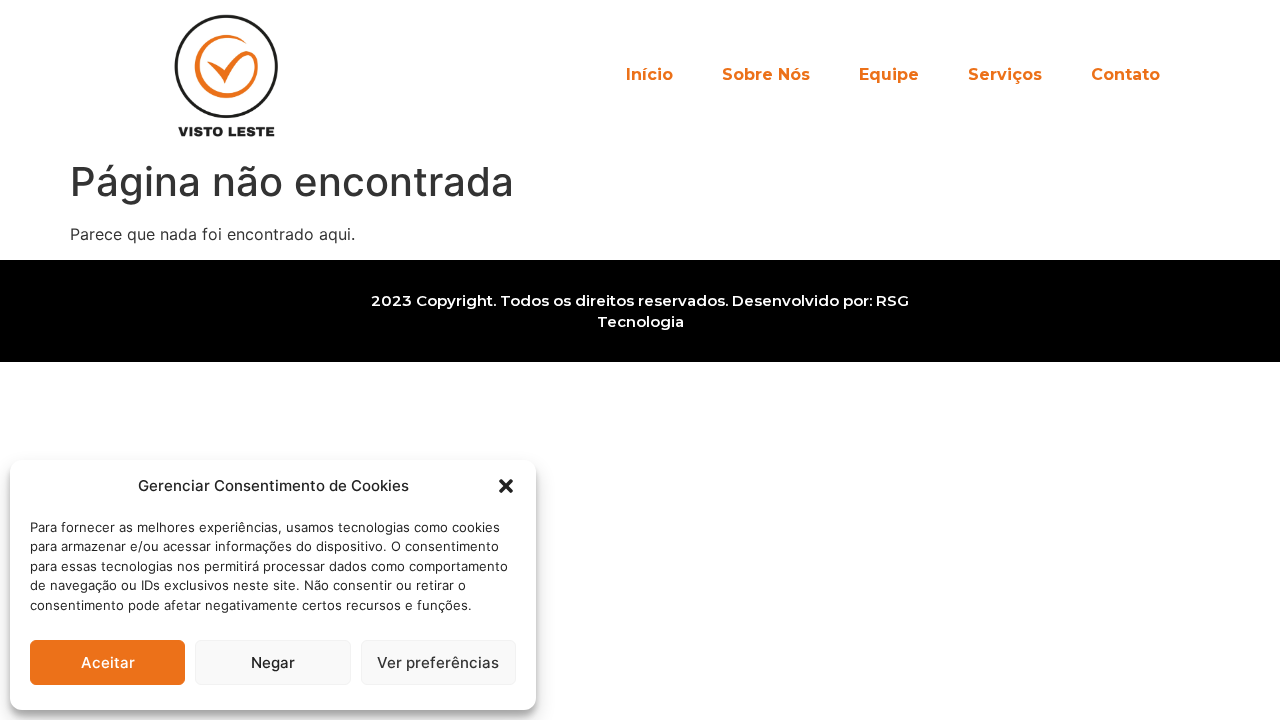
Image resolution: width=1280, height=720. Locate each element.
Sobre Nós (766, 74)
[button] (506, 486)
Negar (273, 662)
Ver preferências (438, 662)
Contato (1125, 74)
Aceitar (108, 662)
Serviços (1005, 74)
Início (649, 74)
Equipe (889, 74)
